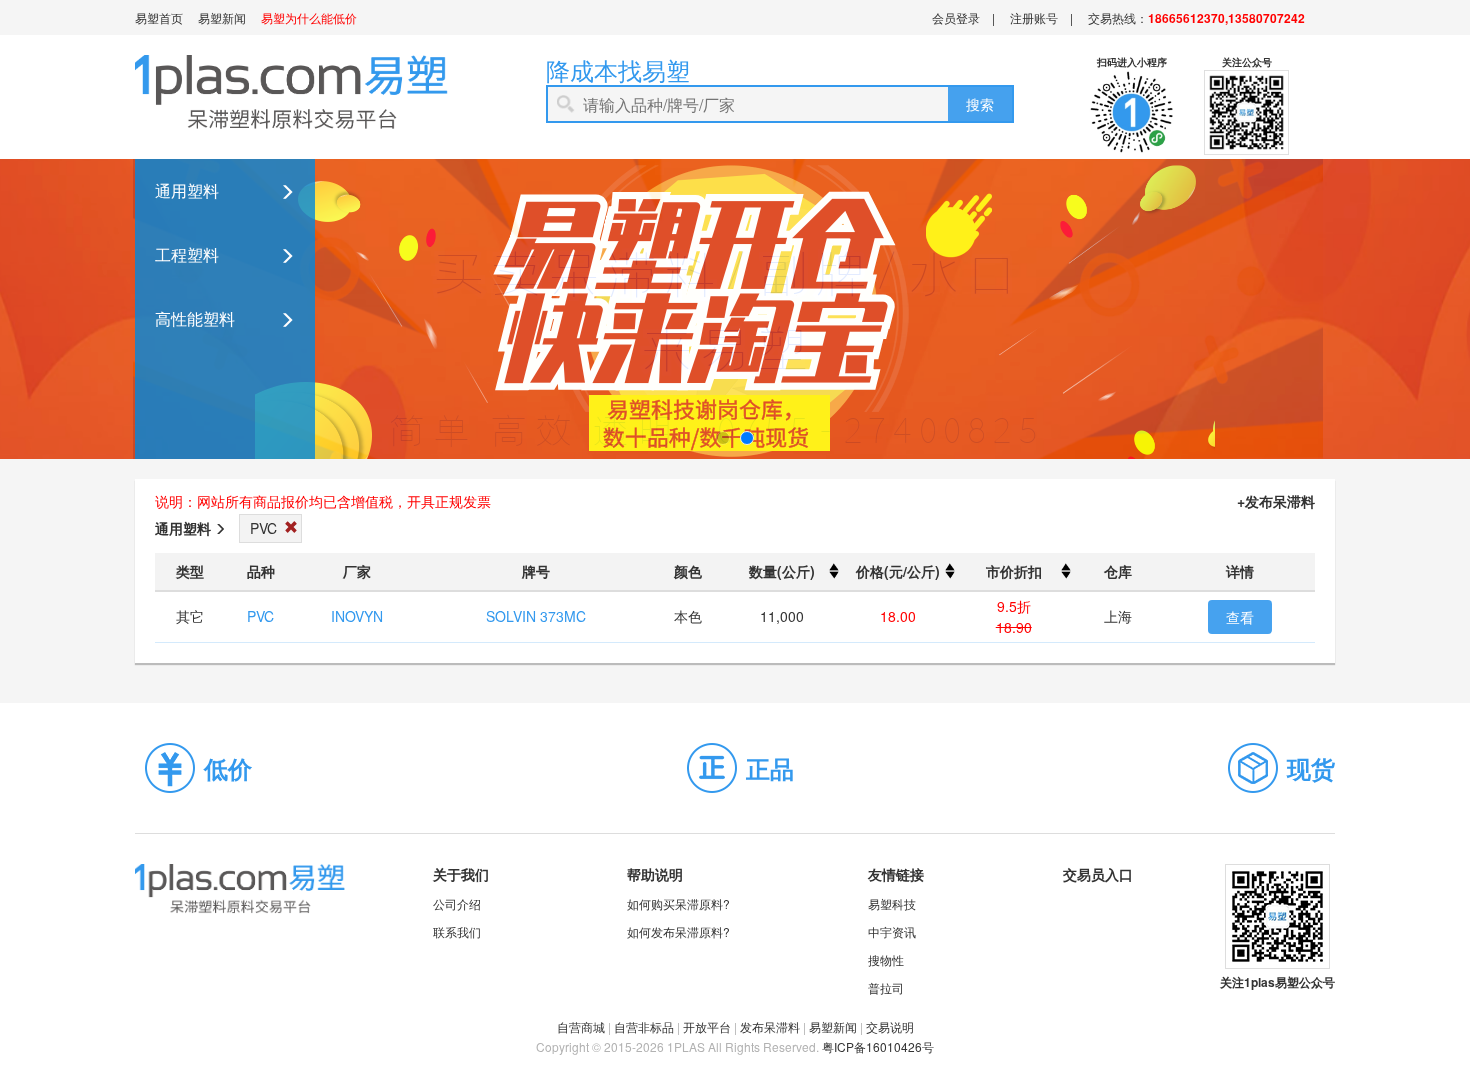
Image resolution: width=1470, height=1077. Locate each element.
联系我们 (457, 931)
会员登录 (956, 17)
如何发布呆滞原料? (678, 931)
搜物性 (886, 959)
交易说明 (890, 1026)
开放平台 (707, 1026)
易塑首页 (159, 17)
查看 (1240, 617)
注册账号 (1034, 17)
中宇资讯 (892, 931)
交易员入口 (1098, 874)
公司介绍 (457, 903)
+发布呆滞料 (1276, 501)
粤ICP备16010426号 (878, 1046)
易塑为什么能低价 (309, 17)
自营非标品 (644, 1026)
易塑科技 (892, 903)
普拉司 (886, 987)
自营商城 (581, 1026)
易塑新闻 (222, 17)
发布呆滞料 (770, 1026)
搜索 (980, 104)
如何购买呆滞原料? (678, 903)
